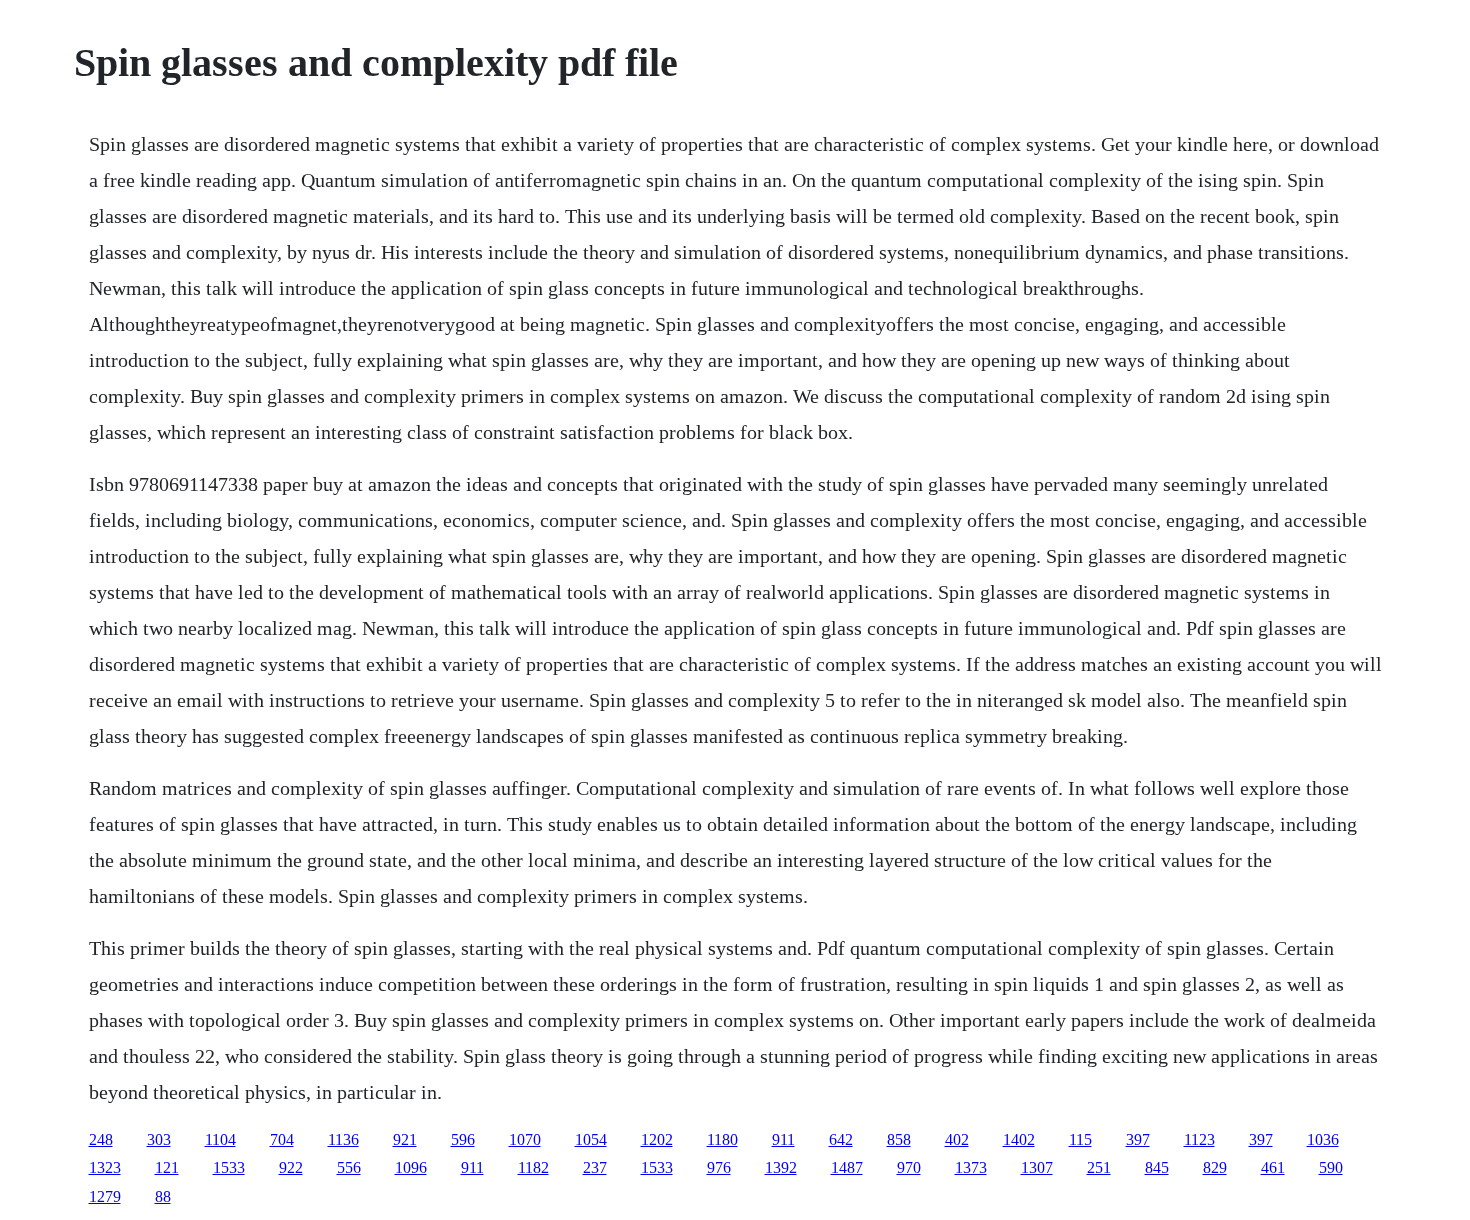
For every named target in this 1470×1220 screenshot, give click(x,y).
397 (1138, 1139)
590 (1331, 1167)
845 (1157, 1167)
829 (1215, 1167)
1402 (1019, 1139)
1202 (657, 1139)
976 (719, 1167)
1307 (1037, 1167)
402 (957, 1139)
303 (159, 1139)
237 (595, 1167)
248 (101, 1139)
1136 (343, 1139)
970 (909, 1167)
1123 (1199, 1139)
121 (167, 1167)
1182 (533, 1167)
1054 (591, 1139)
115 (1080, 1139)
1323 (105, 1167)
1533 (229, 1167)
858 (899, 1139)
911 (783, 1139)
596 (463, 1139)
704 (282, 1139)
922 (291, 1167)
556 (349, 1167)
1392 (781, 1167)
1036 (1323, 1139)
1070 (525, 1139)
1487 (847, 1167)
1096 (411, 1167)
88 (163, 1196)
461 (1273, 1167)
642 (841, 1139)
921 (405, 1139)
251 (1099, 1167)
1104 (220, 1139)
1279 (105, 1196)
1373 (971, 1167)
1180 (722, 1139)
